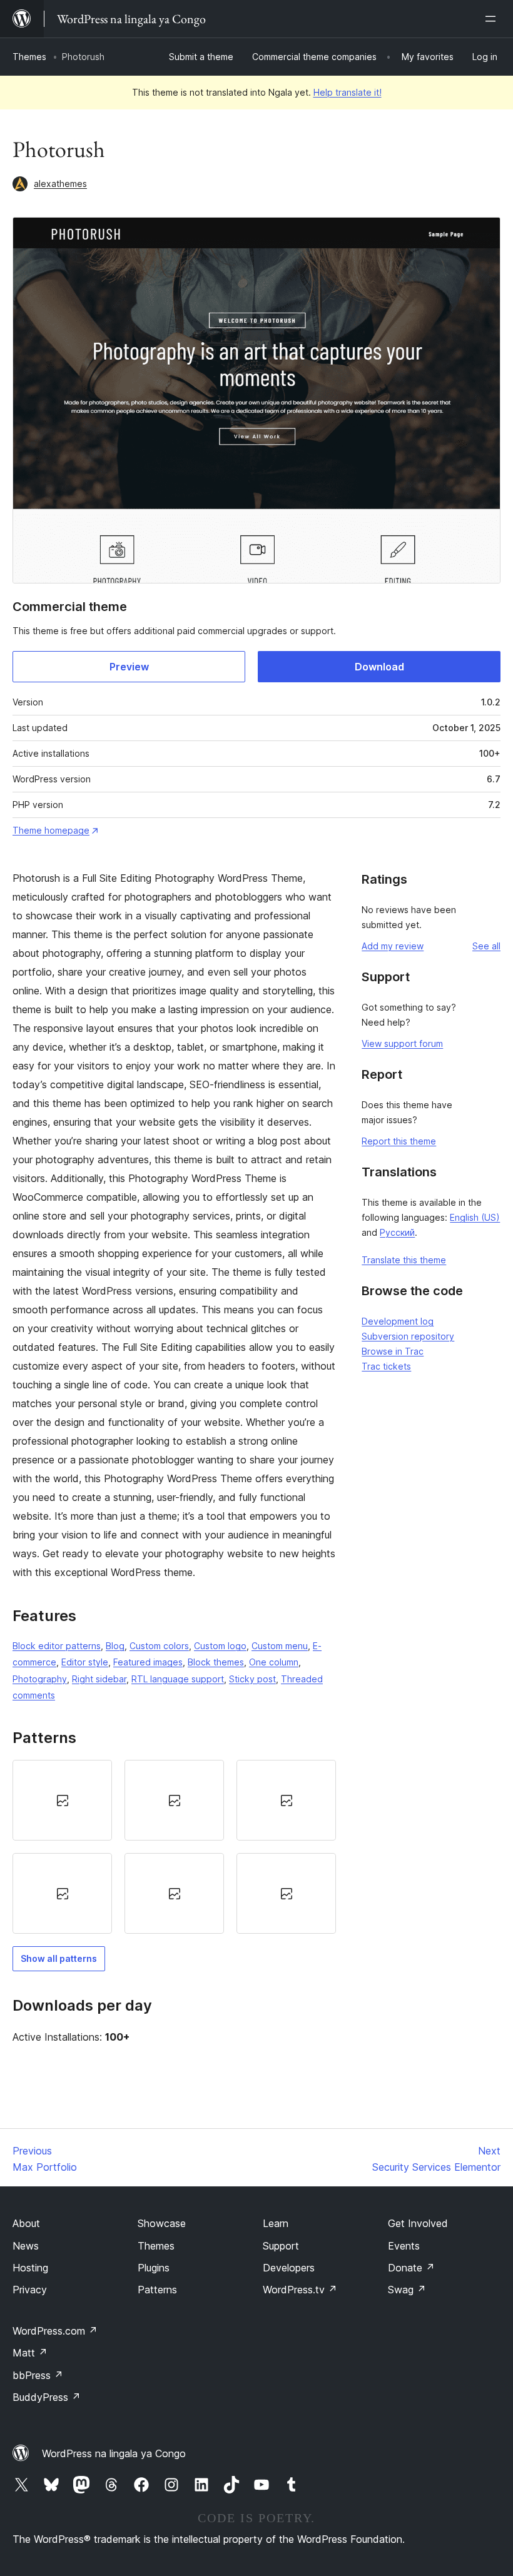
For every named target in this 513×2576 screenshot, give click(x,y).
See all (486, 946)
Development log (398, 1321)
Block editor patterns (57, 1646)
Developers (289, 2268)
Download (379, 667)
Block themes (216, 1662)
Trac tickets (386, 1366)
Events (404, 2246)
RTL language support (178, 1679)
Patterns (157, 2290)
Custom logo (220, 1646)
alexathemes (60, 184)
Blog (115, 1646)
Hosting (30, 2268)
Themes (29, 57)
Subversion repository (408, 1336)
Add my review (393, 946)
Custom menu (280, 1646)
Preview (129, 667)
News (26, 2246)
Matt (30, 2353)
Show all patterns (59, 1958)
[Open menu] (493, 19)
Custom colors (159, 1646)
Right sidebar (99, 1679)
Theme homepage (51, 830)
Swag (407, 2290)
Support (281, 2246)
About (26, 2223)
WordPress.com (55, 2331)
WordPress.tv (300, 2290)
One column (274, 1662)
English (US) (475, 1217)
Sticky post (252, 1679)
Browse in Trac (393, 1351)
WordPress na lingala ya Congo (114, 2453)
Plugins (154, 2268)
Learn (276, 2223)
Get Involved (418, 2223)
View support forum (402, 1043)
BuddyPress (47, 2397)
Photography (40, 1679)
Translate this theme (404, 1260)
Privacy (30, 2290)
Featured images (148, 1662)
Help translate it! (348, 92)
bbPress (38, 2375)
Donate (411, 2268)
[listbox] (174, 1847)
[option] (62, 1800)
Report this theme (399, 1141)
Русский (397, 1232)
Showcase (162, 2223)
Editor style (85, 1662)
